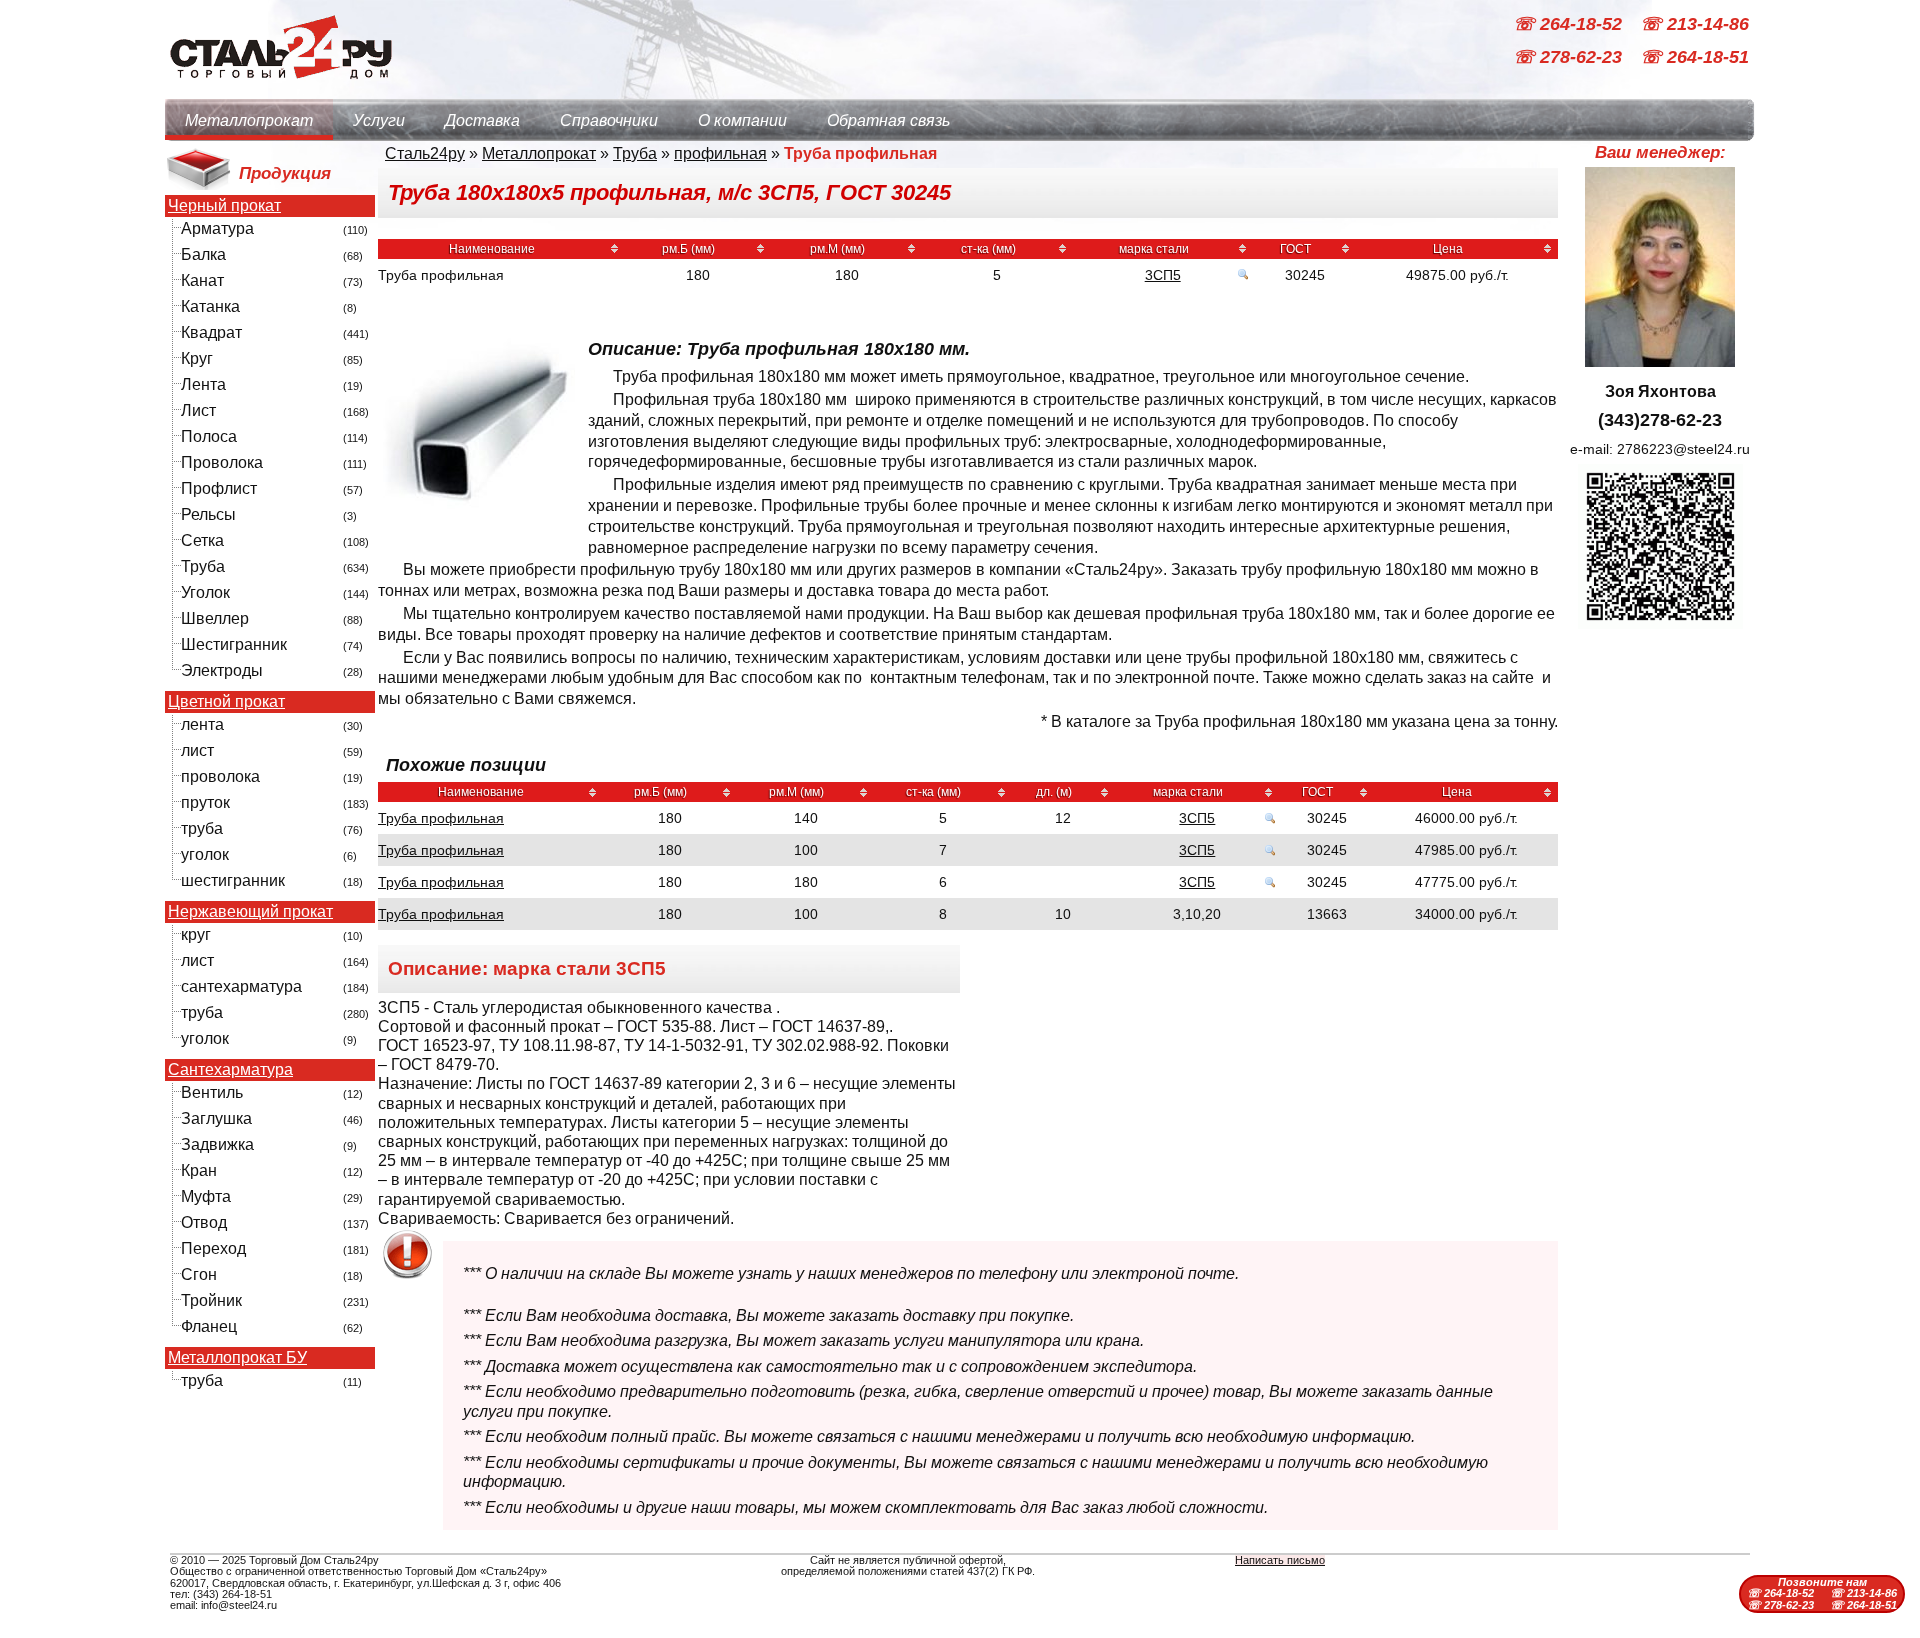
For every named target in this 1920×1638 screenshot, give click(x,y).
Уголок (205, 592)
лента (202, 724)
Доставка (482, 120)
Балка (203, 254)
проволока (220, 776)
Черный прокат (224, 206)
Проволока (222, 462)
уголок (205, 854)
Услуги (379, 120)
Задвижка (217, 1144)
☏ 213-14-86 (1694, 24)
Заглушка (216, 1118)
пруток (205, 802)
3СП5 (1163, 275)
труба (202, 828)
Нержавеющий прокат (250, 912)
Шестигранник (234, 644)
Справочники (609, 120)
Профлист (219, 488)
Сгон (199, 1274)
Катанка (210, 306)
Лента (203, 384)
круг (196, 934)
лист (197, 750)
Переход (213, 1248)
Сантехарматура (230, 1070)
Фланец (209, 1326)
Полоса (209, 436)
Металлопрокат (249, 120)
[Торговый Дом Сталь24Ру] (280, 89)
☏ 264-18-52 (1570, 24)
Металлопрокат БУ (237, 1358)
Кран (199, 1170)
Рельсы (208, 514)
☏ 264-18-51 (1694, 58)
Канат (202, 280)
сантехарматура (241, 986)
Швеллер (215, 618)
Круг (197, 358)
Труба (203, 566)
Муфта (206, 1196)
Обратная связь (888, 120)
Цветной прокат (226, 702)
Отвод (204, 1222)
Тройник (211, 1300)
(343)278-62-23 (1660, 420)
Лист (198, 410)
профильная (720, 153)
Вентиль (212, 1092)
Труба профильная (441, 818)
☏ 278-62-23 (1570, 58)
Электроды (222, 670)
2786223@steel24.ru (1683, 449)
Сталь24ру (425, 153)
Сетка (202, 540)
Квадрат (211, 332)
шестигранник (233, 880)
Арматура (217, 228)
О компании (742, 120)
